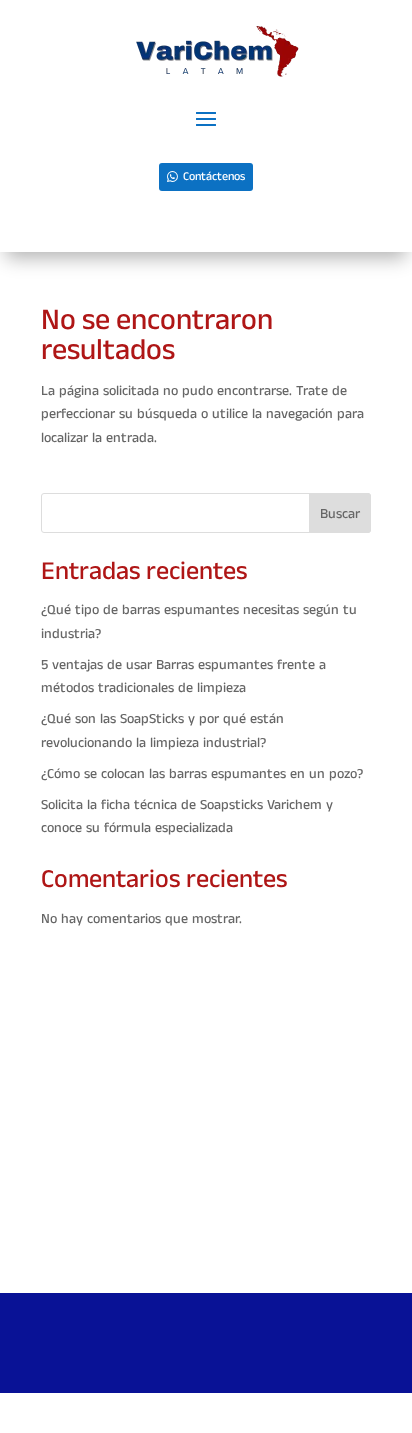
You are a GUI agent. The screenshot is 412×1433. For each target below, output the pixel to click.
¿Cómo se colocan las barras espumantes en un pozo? (202, 774)
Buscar (340, 514)
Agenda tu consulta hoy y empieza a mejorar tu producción (206, 1250)
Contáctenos (214, 176)
